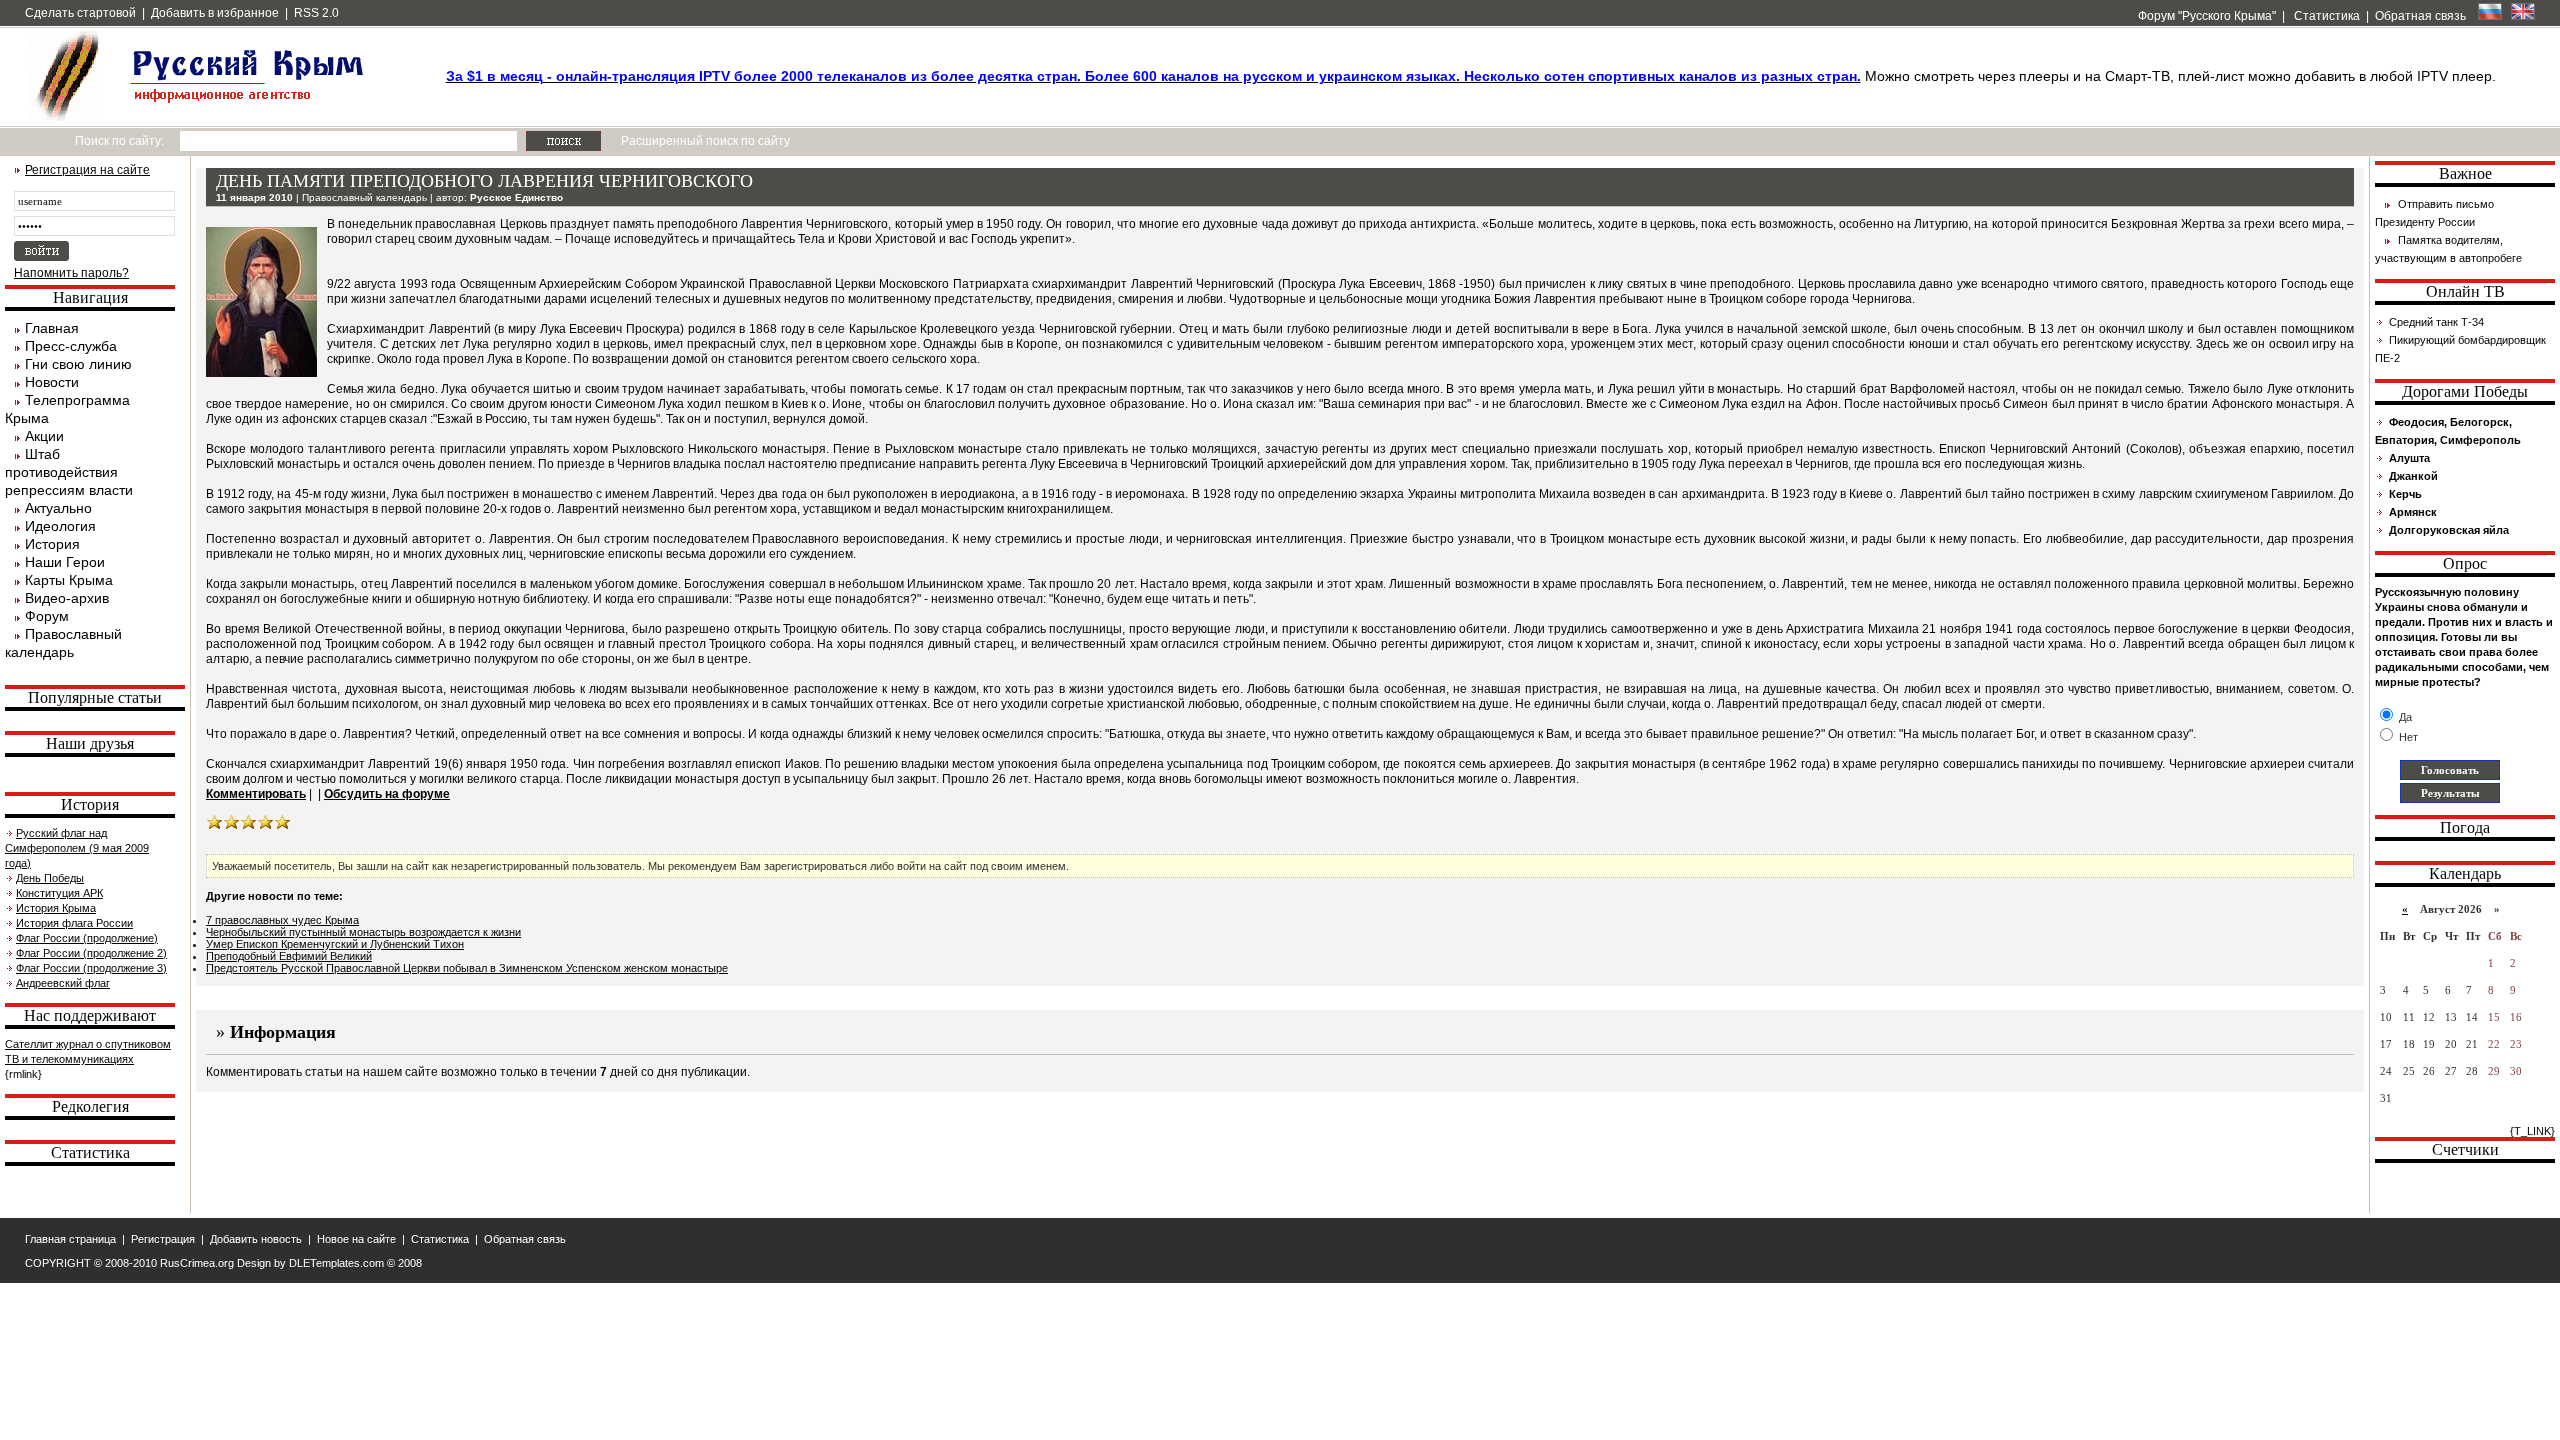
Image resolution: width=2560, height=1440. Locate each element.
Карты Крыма (69, 580)
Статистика (2325, 16)
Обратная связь (2420, 16)
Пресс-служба (71, 346)
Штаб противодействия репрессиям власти (69, 472)
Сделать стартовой (80, 13)
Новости (52, 382)
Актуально (58, 508)
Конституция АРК (59, 893)
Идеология (60, 526)
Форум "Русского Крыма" (2205, 16)
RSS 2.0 (316, 13)
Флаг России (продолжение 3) (91, 968)
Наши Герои (65, 562)
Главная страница (70, 1239)
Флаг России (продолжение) (87, 938)
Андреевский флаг (63, 983)
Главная (52, 328)
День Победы (50, 878)
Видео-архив (67, 598)
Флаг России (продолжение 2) (91, 953)
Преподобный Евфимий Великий (289, 956)
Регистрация (163, 1239)
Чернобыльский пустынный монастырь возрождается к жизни (363, 932)
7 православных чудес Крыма (282, 920)
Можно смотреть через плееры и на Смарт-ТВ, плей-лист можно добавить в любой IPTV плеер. (1471, 76)
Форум (47, 616)
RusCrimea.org (197, 1263)
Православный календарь (364, 197)
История (52, 544)
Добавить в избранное (215, 13)
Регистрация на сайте (87, 170)
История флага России (74, 923)
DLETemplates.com (336, 1263)
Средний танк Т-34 (2436, 322)
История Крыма (56, 908)
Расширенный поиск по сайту (705, 141)
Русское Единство (516, 197)
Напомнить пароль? (71, 273)
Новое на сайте (356, 1239)
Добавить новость (256, 1239)
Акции (44, 436)
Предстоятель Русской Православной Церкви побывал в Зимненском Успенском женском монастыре (467, 968)
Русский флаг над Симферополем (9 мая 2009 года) (77, 848)
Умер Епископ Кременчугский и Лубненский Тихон (335, 944)
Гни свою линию (78, 364)
